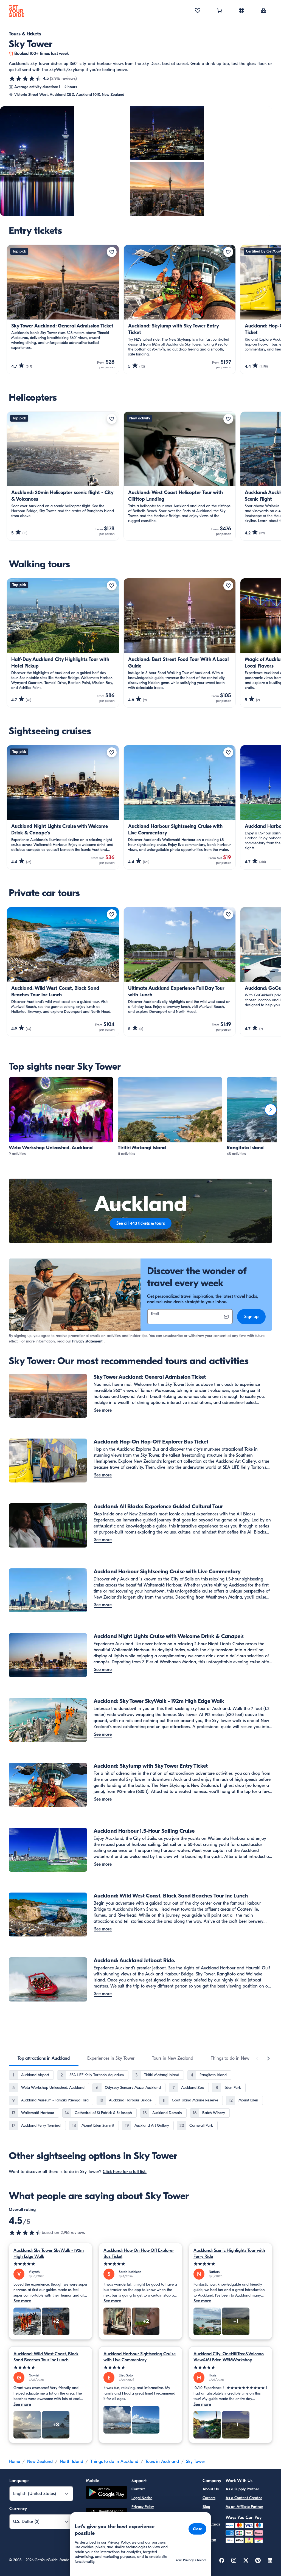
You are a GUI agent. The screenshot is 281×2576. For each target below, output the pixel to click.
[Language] (241, 10)
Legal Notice (142, 2498)
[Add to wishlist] (112, 252)
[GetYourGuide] (16, 11)
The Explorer (209, 2536)
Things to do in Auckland (114, 2462)
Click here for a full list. (125, 2172)
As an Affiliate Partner (244, 2507)
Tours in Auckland (162, 2462)
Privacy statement (87, 1341)
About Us (211, 2489)
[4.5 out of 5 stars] (25, 79)
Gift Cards (211, 2524)
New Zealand (40, 2462)
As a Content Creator (244, 2498)
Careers (209, 2498)
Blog (206, 2507)
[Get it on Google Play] (106, 2493)
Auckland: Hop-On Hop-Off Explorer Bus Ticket (139, 2253)
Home (14, 2462)
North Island (71, 2462)
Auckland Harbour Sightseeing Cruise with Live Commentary (140, 2357)
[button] (61, 1117)
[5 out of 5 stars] (50, 2264)
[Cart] (220, 11)
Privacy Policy (143, 2507)
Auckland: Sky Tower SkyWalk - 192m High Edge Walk (49, 2253)
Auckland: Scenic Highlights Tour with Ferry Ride (229, 2253)
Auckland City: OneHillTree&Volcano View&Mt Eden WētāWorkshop (229, 2357)
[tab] (44, 2058)
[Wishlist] (198, 11)
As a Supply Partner (242, 2489)
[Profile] (263, 11)
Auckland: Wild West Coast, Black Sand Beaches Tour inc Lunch (46, 2357)
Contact (138, 2489)
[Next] (271, 1110)
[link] (61, 1117)
